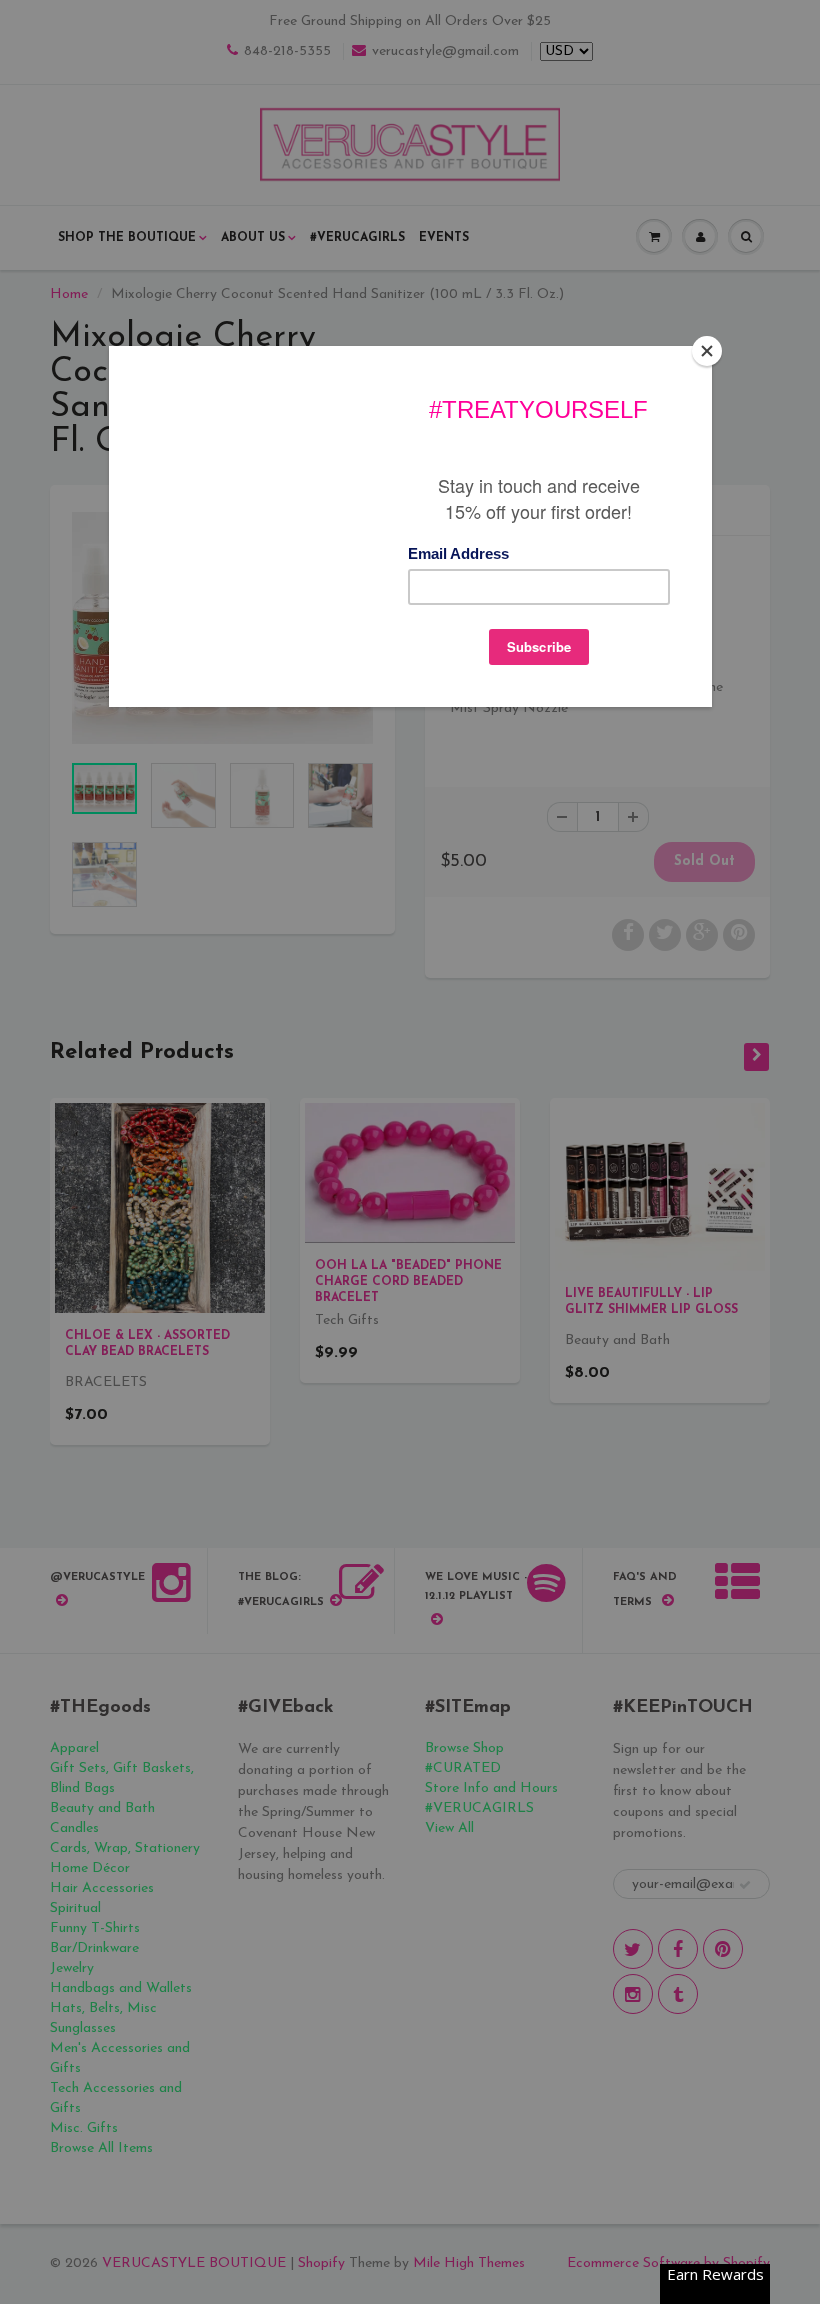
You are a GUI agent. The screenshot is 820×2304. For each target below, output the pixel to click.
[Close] (707, 351)
